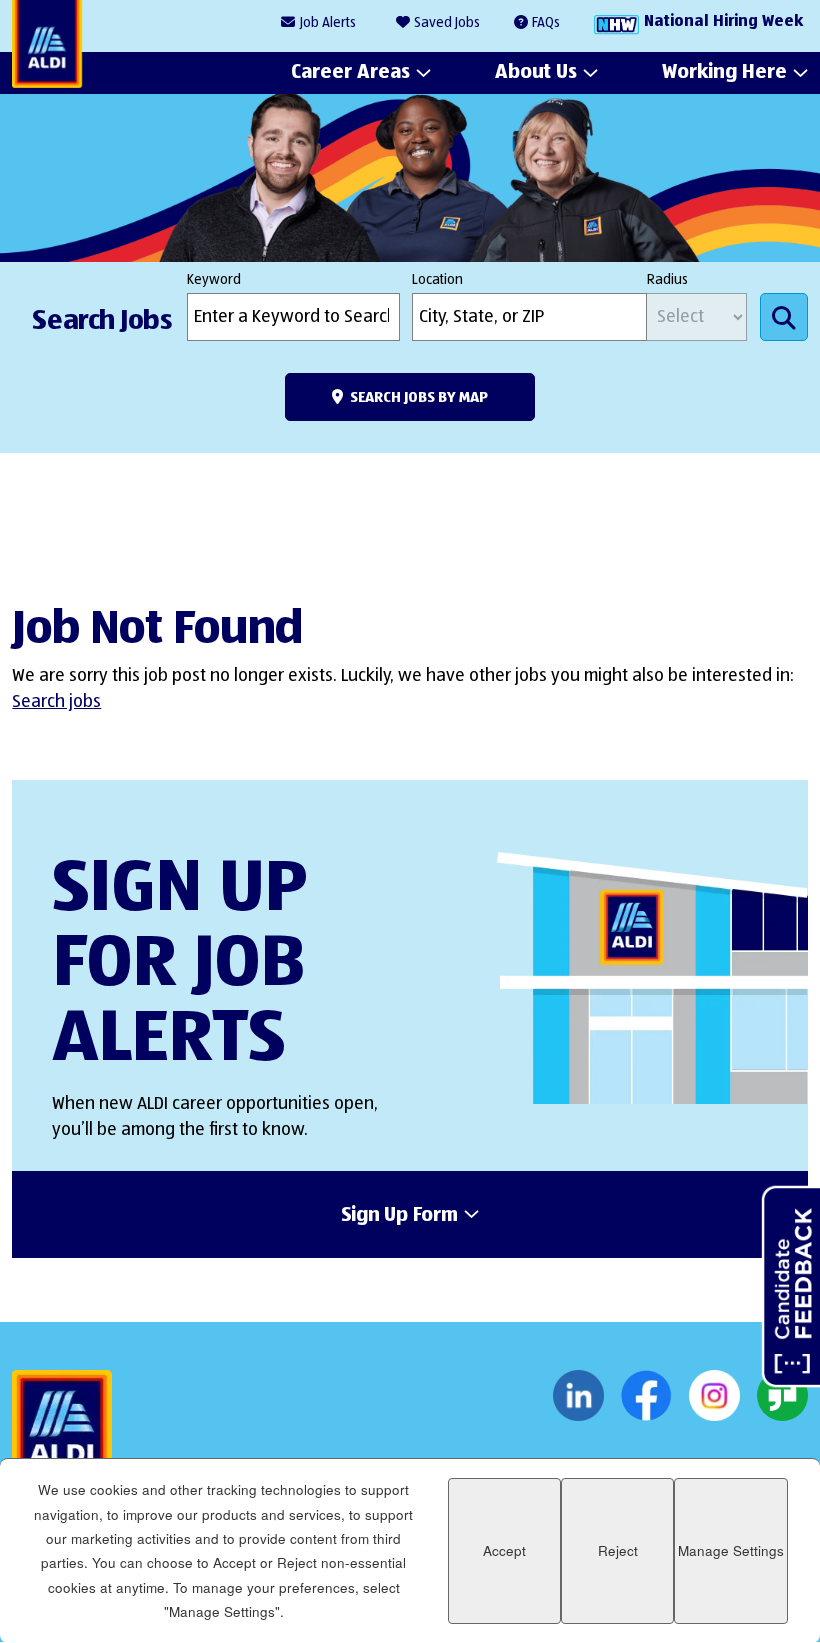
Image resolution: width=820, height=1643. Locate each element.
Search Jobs (784, 317)
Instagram (714, 1396)
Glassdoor (782, 1396)
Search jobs (56, 702)
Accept (504, 1550)
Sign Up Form (399, 1216)
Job (328, 23)
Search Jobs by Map (419, 397)
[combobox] (529, 317)
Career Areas (350, 72)
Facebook (646, 1396)
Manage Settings (731, 1550)
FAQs (546, 23)
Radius (667, 280)
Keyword (214, 280)
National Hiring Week (723, 22)
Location (437, 280)
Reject (618, 1550)
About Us (536, 72)
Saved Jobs (447, 23)
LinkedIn (578, 1396)
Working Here (724, 72)
